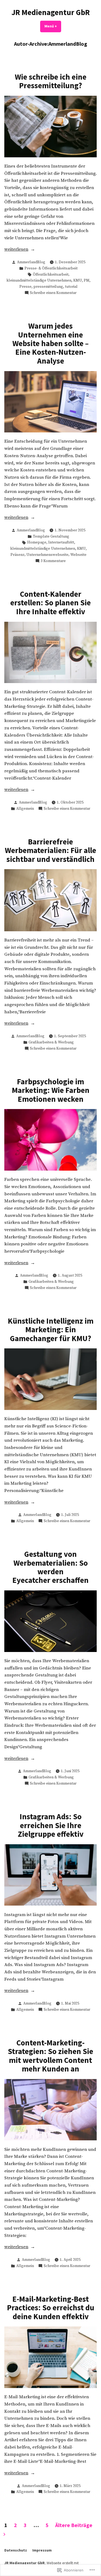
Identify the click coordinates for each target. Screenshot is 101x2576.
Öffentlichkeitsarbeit (51, 275)
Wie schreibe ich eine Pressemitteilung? (51, 81)
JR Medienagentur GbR (51, 12)
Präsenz (18, 555)
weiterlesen (16, 250)
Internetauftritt (61, 542)
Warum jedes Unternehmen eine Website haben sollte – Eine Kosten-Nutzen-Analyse (50, 343)
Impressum (42, 2550)
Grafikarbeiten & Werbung (51, 1042)
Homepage (37, 542)
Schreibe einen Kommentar (53, 293)
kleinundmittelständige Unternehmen (39, 280)
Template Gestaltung (51, 536)
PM (87, 280)
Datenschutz (16, 2550)
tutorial (71, 287)
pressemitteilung (48, 287)
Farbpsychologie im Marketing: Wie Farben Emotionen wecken (51, 1090)
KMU (78, 280)
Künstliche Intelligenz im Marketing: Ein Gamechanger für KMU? (51, 1330)
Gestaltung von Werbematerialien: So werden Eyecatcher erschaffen (50, 1567)
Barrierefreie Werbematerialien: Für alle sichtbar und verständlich (50, 850)
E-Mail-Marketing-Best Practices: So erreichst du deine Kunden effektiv (51, 2308)
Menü (53, 26)
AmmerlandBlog (31, 262)
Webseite (78, 555)
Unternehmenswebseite (47, 555)
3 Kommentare (53, 561)
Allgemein (25, 809)
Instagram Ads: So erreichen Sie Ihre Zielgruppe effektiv (51, 1825)
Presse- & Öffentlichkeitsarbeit (51, 268)
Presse (25, 287)
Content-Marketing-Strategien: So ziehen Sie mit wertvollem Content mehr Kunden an (50, 2056)
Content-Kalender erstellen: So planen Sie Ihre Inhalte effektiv (50, 603)
